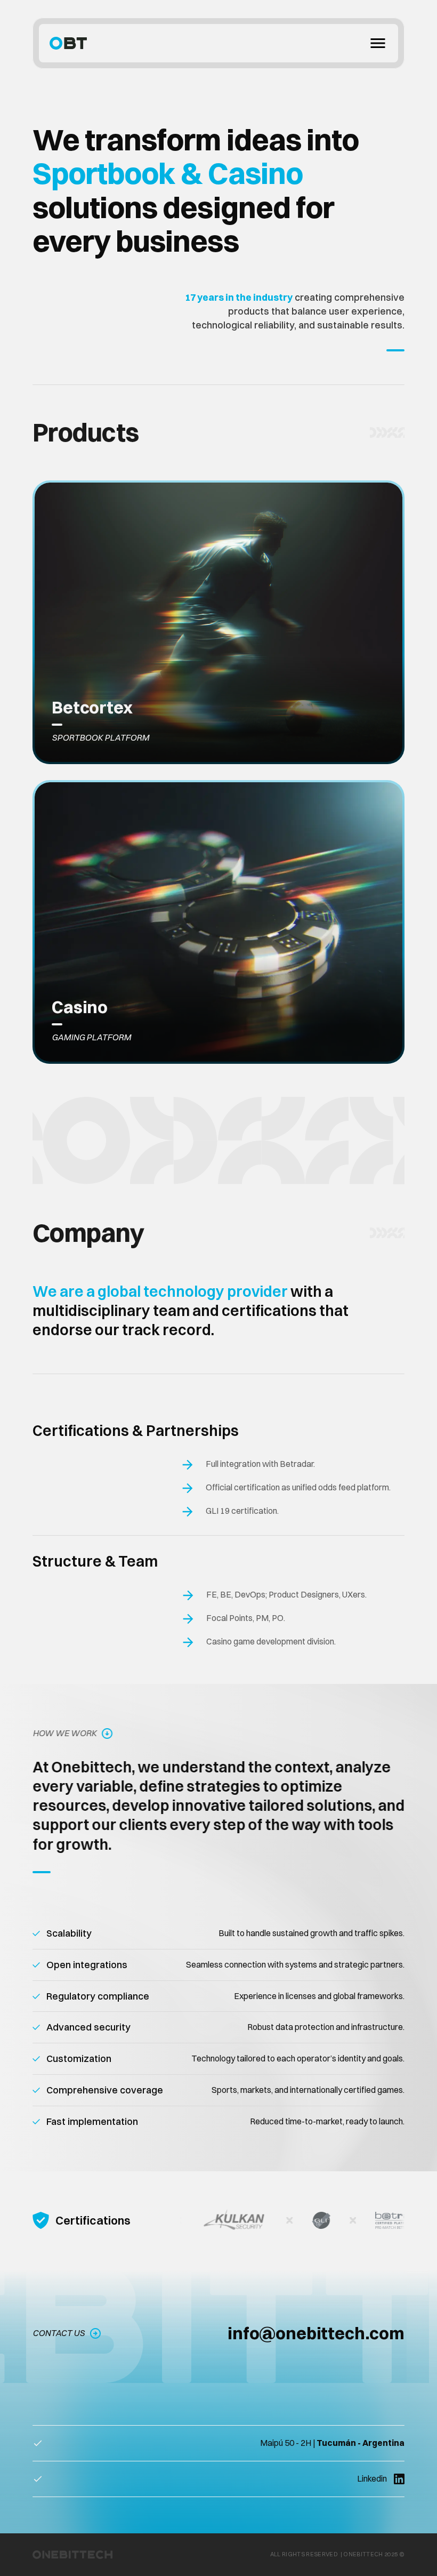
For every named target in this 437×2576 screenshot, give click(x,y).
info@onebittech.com (316, 2333)
